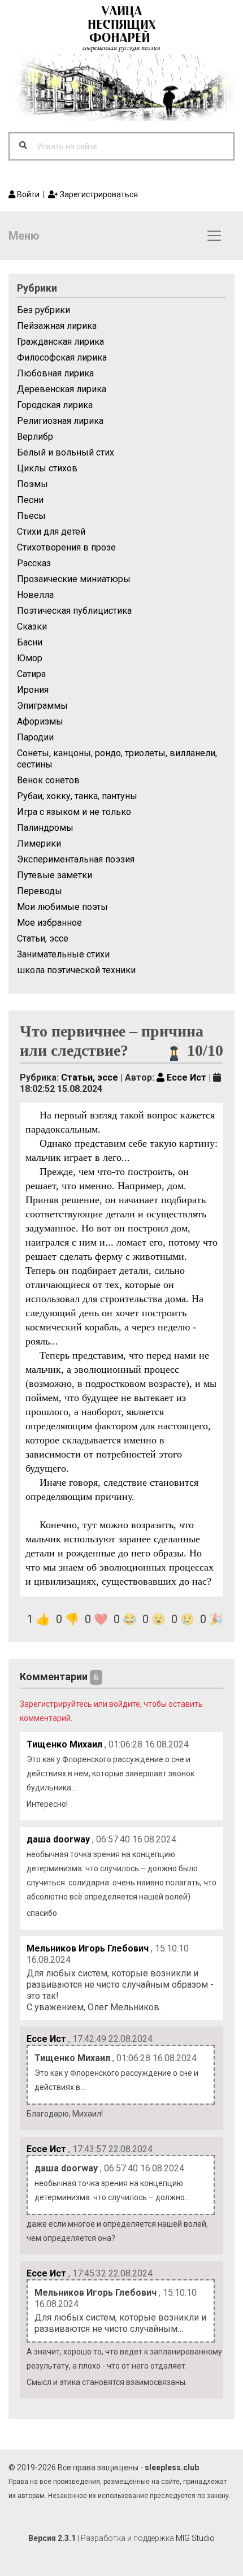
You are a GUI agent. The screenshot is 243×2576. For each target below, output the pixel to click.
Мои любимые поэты (62, 907)
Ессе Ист (185, 1077)
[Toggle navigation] (214, 236)
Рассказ (34, 563)
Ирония (33, 690)
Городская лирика (55, 405)
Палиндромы (45, 828)
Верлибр (35, 437)
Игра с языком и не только (74, 812)
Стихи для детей (51, 532)
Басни (30, 642)
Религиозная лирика (60, 421)
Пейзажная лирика (57, 326)
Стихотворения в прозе (66, 547)
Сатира (31, 674)
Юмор (30, 658)
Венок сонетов (48, 780)
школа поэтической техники (76, 970)
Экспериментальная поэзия (76, 859)
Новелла (35, 595)
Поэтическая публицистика (74, 611)
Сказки (32, 626)
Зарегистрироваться (98, 194)
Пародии (35, 737)
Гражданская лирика (60, 342)
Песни (30, 500)
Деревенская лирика (62, 389)
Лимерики (39, 844)
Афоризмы (40, 721)
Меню (24, 236)
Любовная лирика (55, 373)
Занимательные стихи (63, 954)
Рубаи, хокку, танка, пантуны (77, 796)
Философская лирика (62, 357)
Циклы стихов (47, 468)
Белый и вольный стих (66, 452)
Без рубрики (44, 310)
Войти (27, 194)
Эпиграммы (42, 706)
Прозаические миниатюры (74, 579)
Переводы (40, 891)
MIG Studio (195, 2538)
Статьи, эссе (43, 938)
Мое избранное (49, 923)
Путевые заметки (55, 875)
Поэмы (32, 484)
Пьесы (31, 516)
